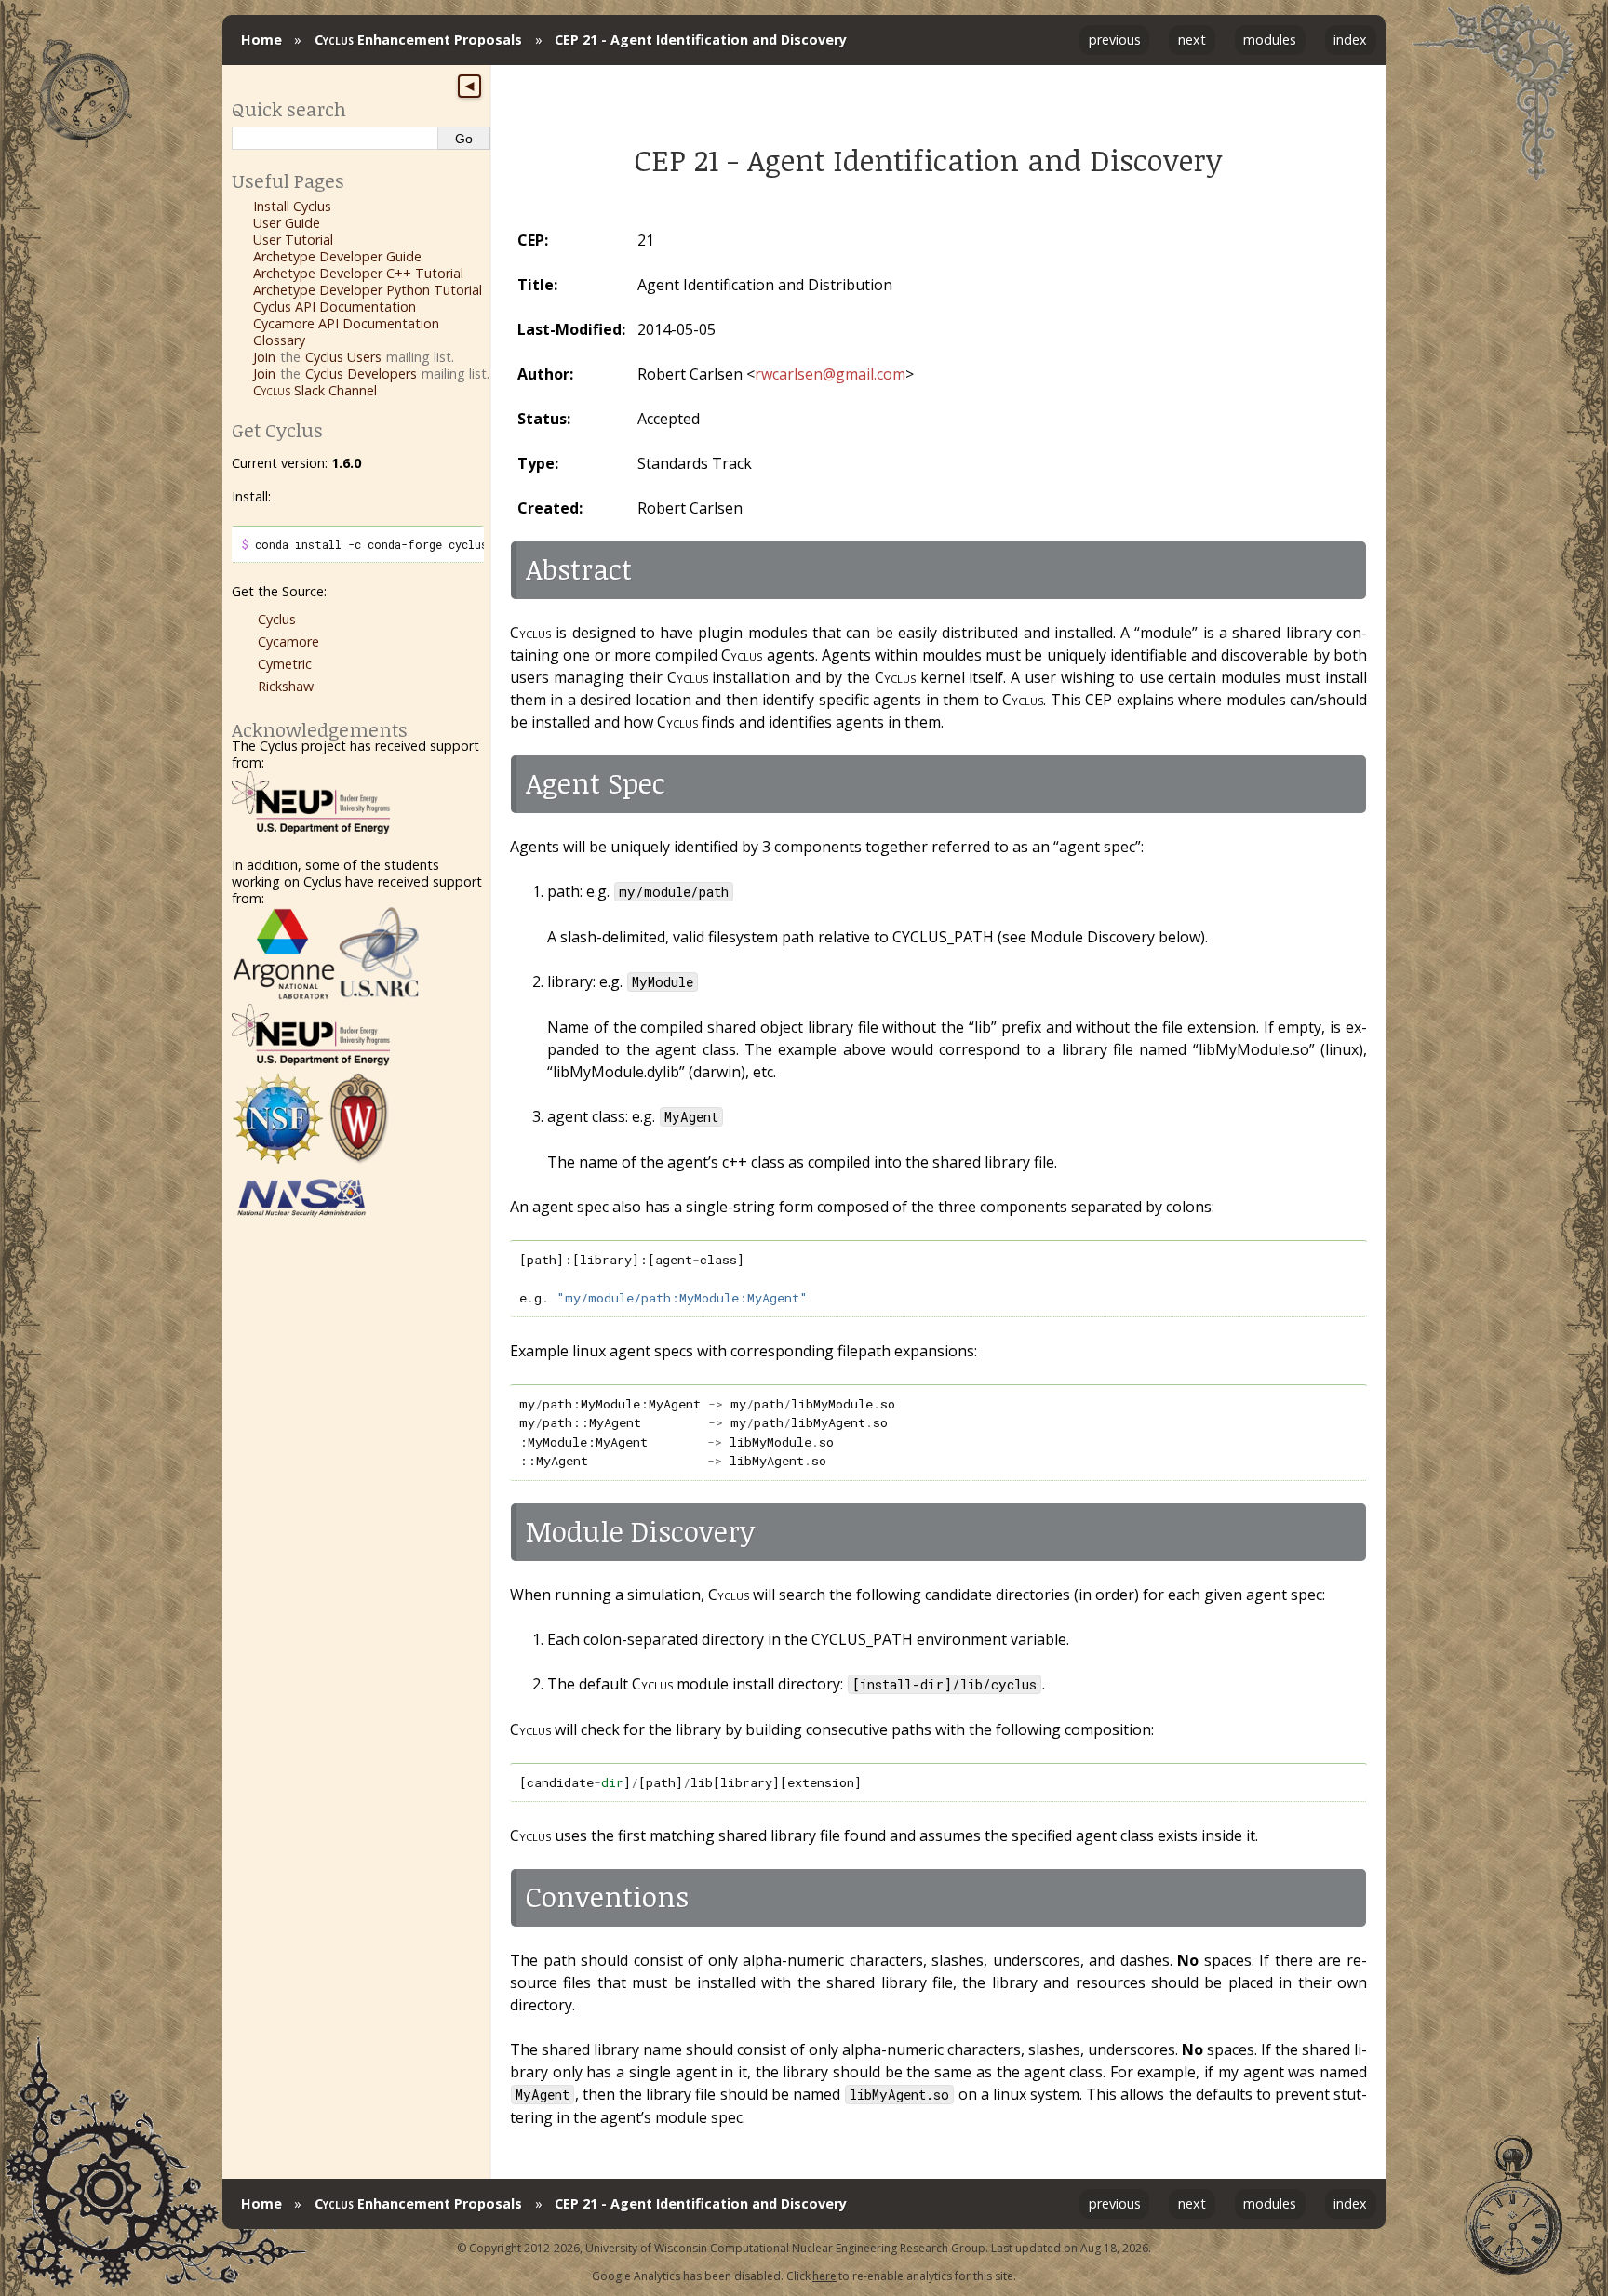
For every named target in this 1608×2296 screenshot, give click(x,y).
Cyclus (277, 619)
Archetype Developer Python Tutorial (368, 290)
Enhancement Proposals (418, 40)
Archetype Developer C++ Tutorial (358, 273)
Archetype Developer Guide (337, 256)
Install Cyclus (292, 206)
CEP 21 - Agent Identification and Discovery (701, 40)
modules (1270, 40)
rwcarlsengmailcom (830, 374)
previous (1115, 40)
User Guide (287, 223)
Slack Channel (315, 390)
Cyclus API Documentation (335, 307)
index (1350, 40)
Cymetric (285, 664)
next (1192, 40)
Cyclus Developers (361, 374)
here (824, 2276)
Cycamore (288, 641)
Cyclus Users (343, 357)
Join (264, 357)
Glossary (279, 340)
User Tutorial (293, 240)
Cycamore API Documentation (346, 323)
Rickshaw (286, 686)
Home (261, 40)
